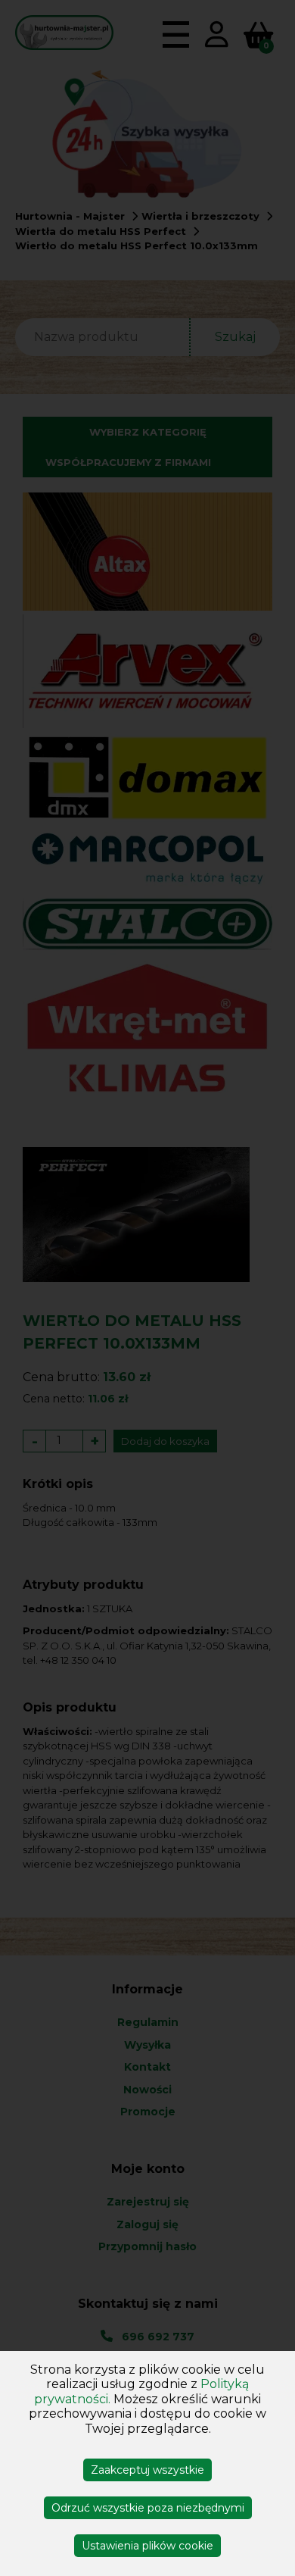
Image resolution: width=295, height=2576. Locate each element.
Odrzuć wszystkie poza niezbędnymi (148, 2508)
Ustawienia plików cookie (147, 2546)
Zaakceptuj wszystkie (147, 2470)
